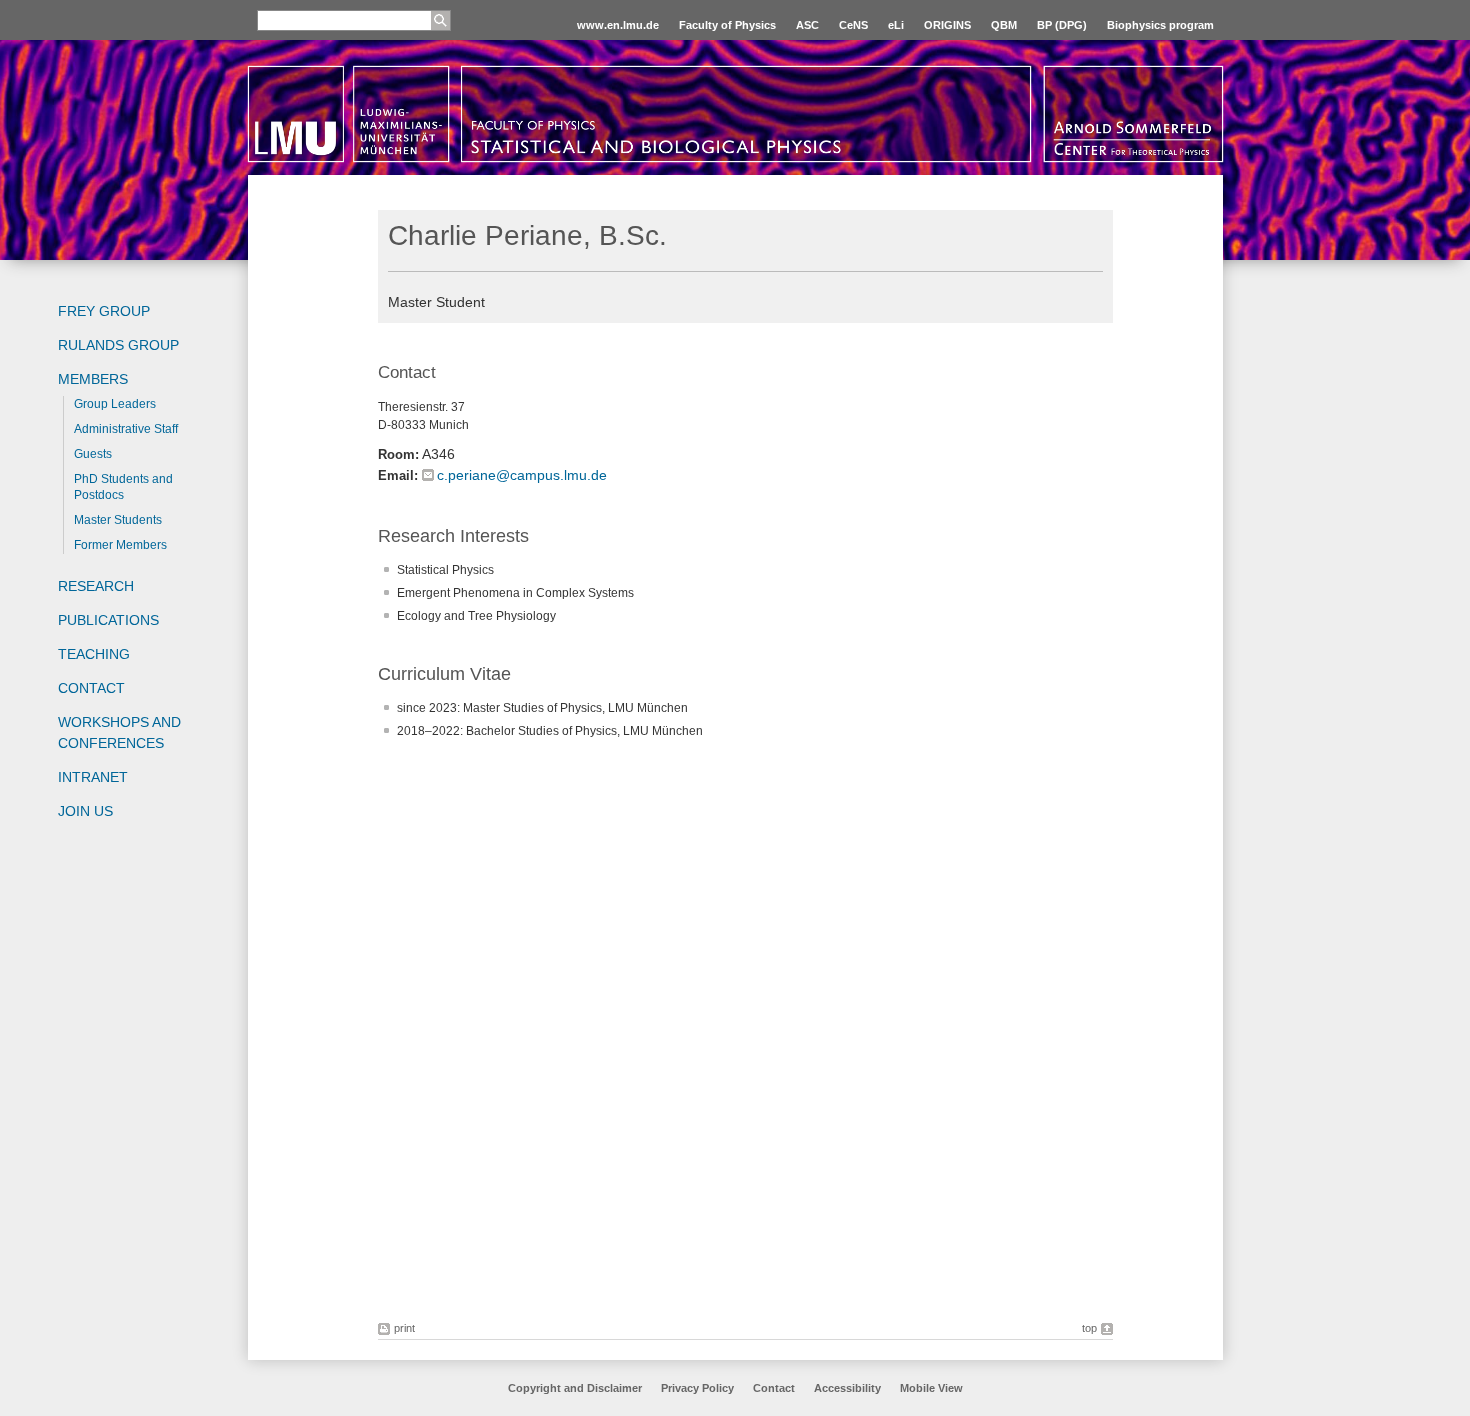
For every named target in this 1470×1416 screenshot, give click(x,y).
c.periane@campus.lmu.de (522, 475)
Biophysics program (1160, 25)
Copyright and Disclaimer (575, 1388)
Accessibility (849, 1388)
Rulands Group (118, 345)
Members (93, 379)
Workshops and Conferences (119, 732)
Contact (91, 688)
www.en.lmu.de (618, 25)
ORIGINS (947, 25)
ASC (807, 25)
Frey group (104, 311)
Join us (85, 811)
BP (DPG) (1062, 25)
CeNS (853, 25)
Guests (93, 454)
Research (96, 586)
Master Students (118, 520)
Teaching (94, 654)
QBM (1004, 25)
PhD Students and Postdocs (123, 487)
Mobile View (931, 1388)
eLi (896, 25)
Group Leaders (115, 404)
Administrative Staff (126, 429)
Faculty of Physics (727, 25)
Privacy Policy (697, 1388)
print (404, 1328)
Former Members (120, 545)
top (1089, 1328)
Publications (108, 620)
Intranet (93, 777)
